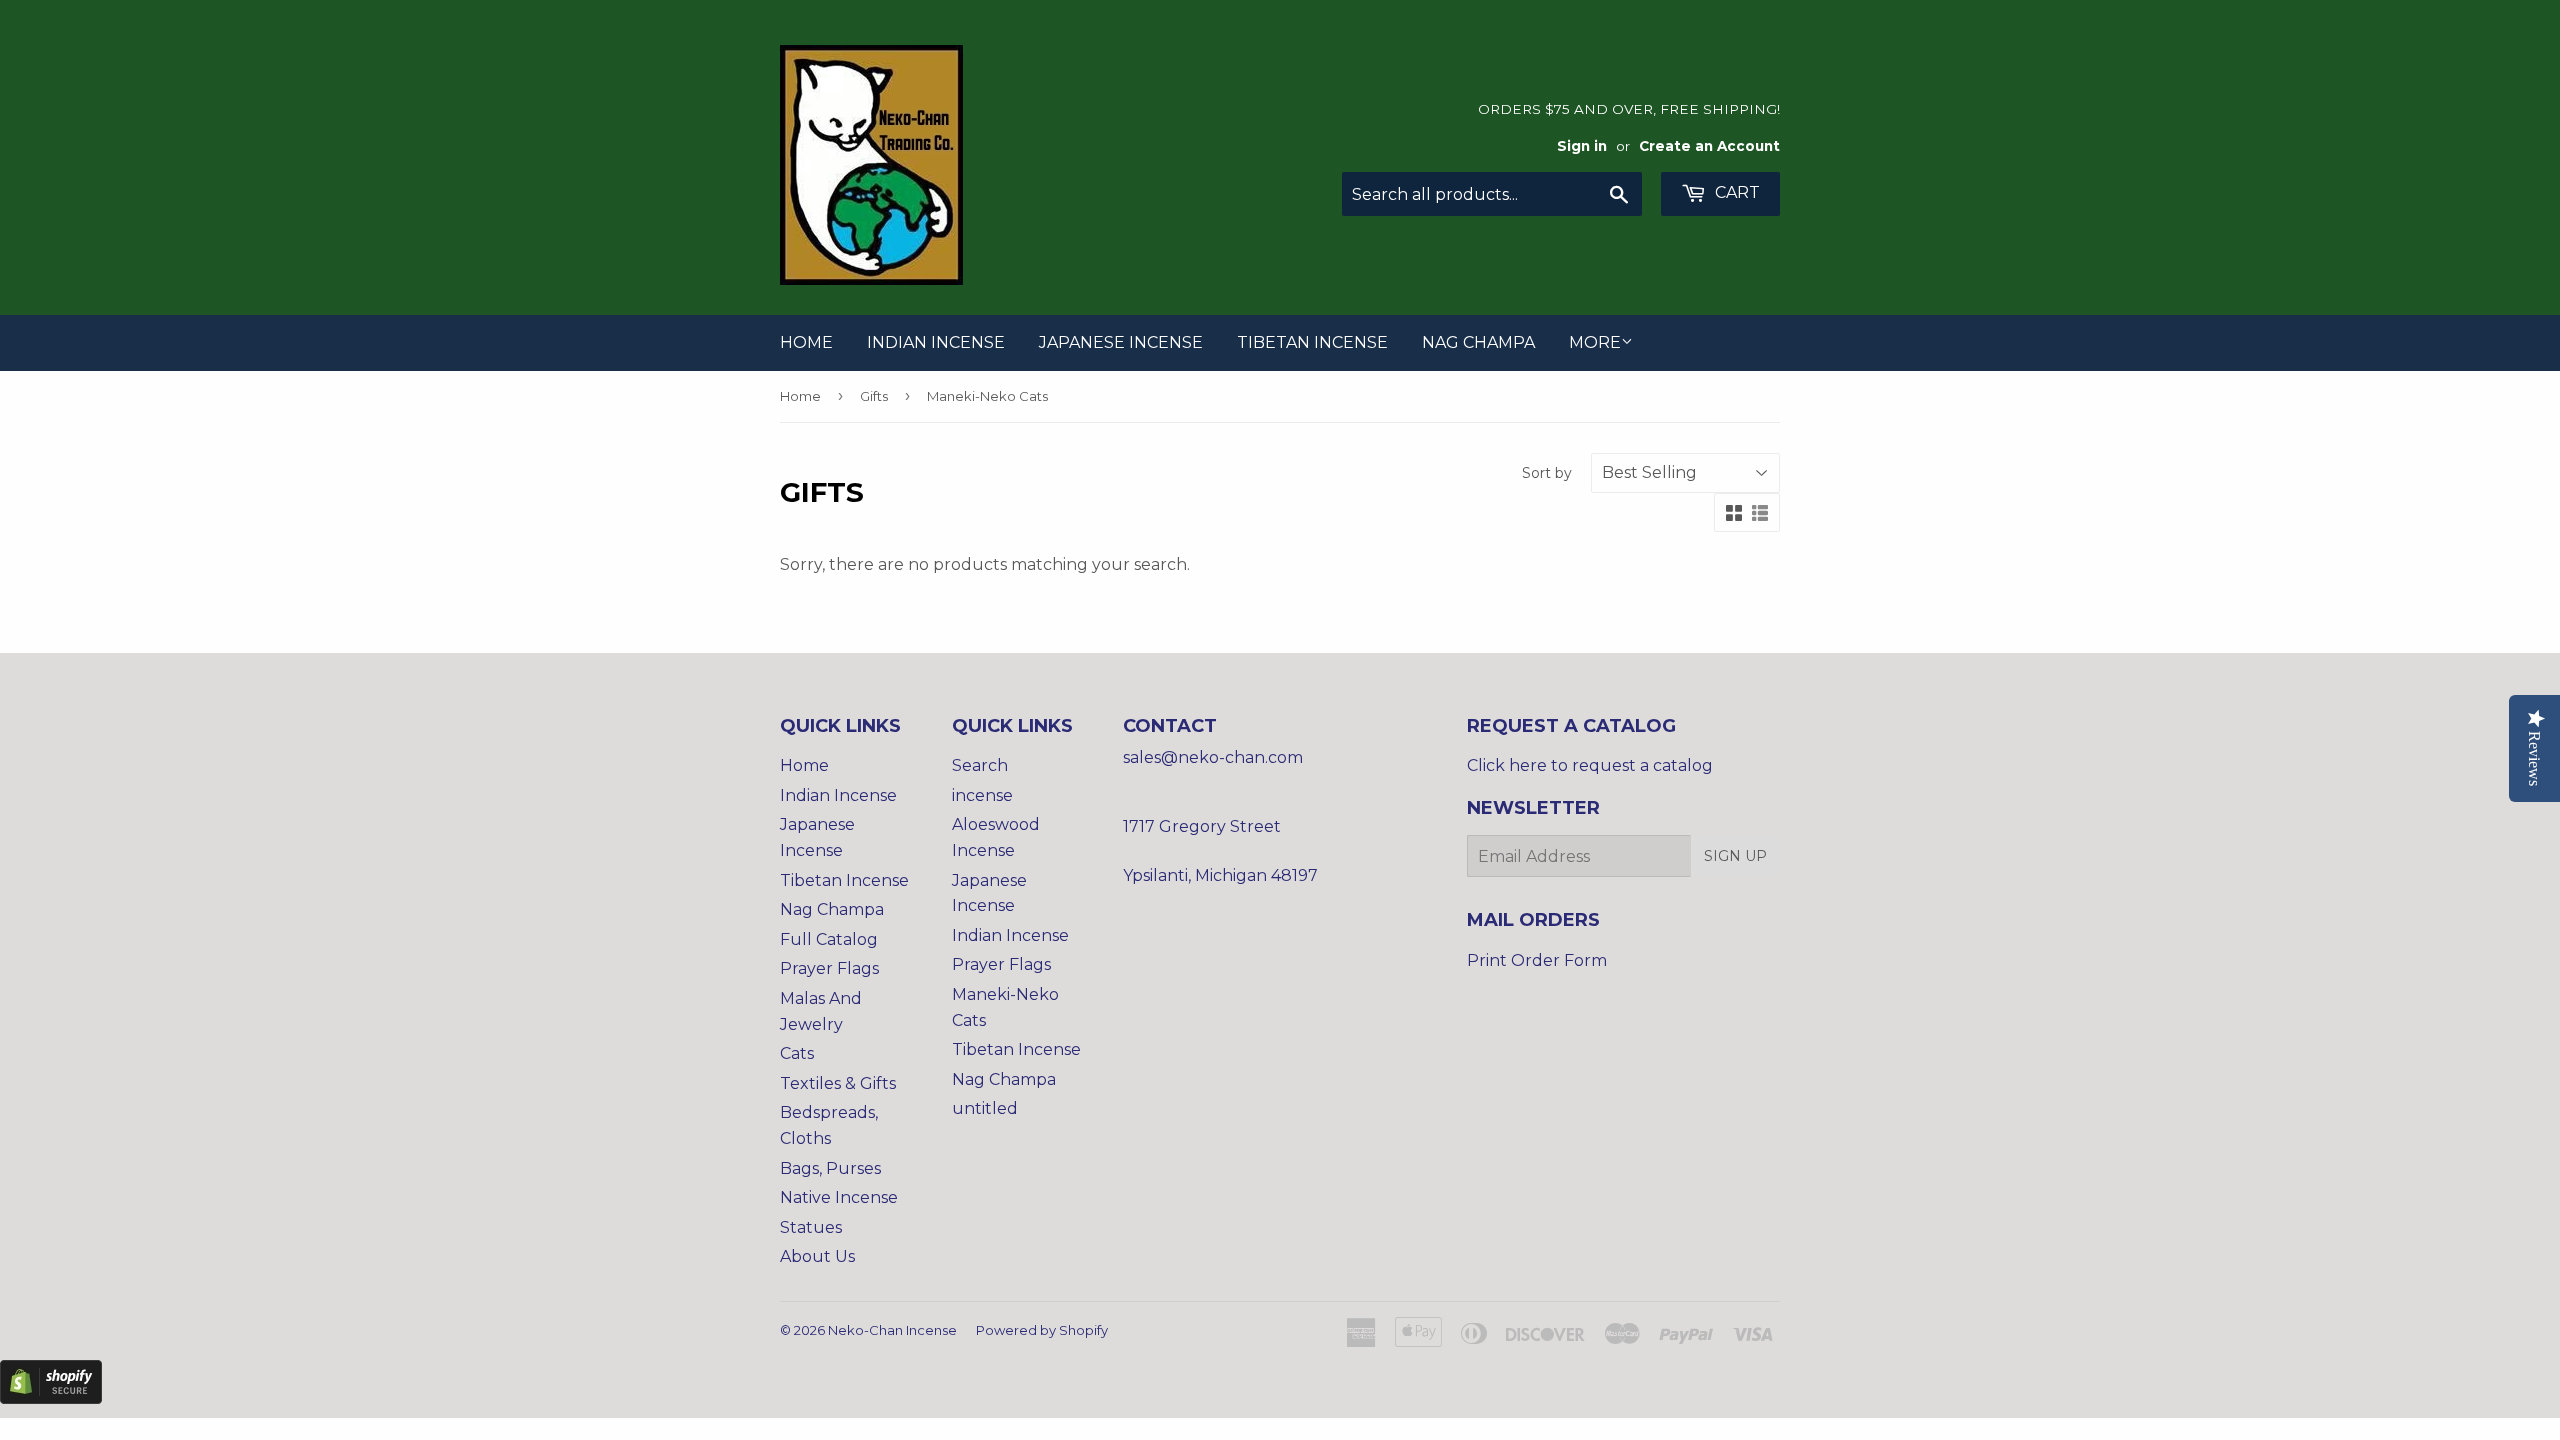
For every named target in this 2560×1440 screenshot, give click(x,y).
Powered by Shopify (1042, 1330)
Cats (797, 1053)
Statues (811, 1227)
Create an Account (1709, 146)
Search (980, 765)
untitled (985, 1108)
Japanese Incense (1121, 342)
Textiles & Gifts (838, 1083)
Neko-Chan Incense (892, 1330)
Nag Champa (1478, 342)
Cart (1735, 192)
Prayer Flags (829, 968)
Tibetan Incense (1312, 342)
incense (982, 795)
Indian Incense (936, 342)
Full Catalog (829, 939)
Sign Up (1735, 856)
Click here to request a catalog (1590, 765)
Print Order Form (1537, 960)
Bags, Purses (830, 1168)
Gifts (874, 396)
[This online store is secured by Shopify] (51, 1398)
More (1595, 342)
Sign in (1582, 146)
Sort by (1547, 473)
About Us (817, 1256)
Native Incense (839, 1197)
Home (806, 342)
